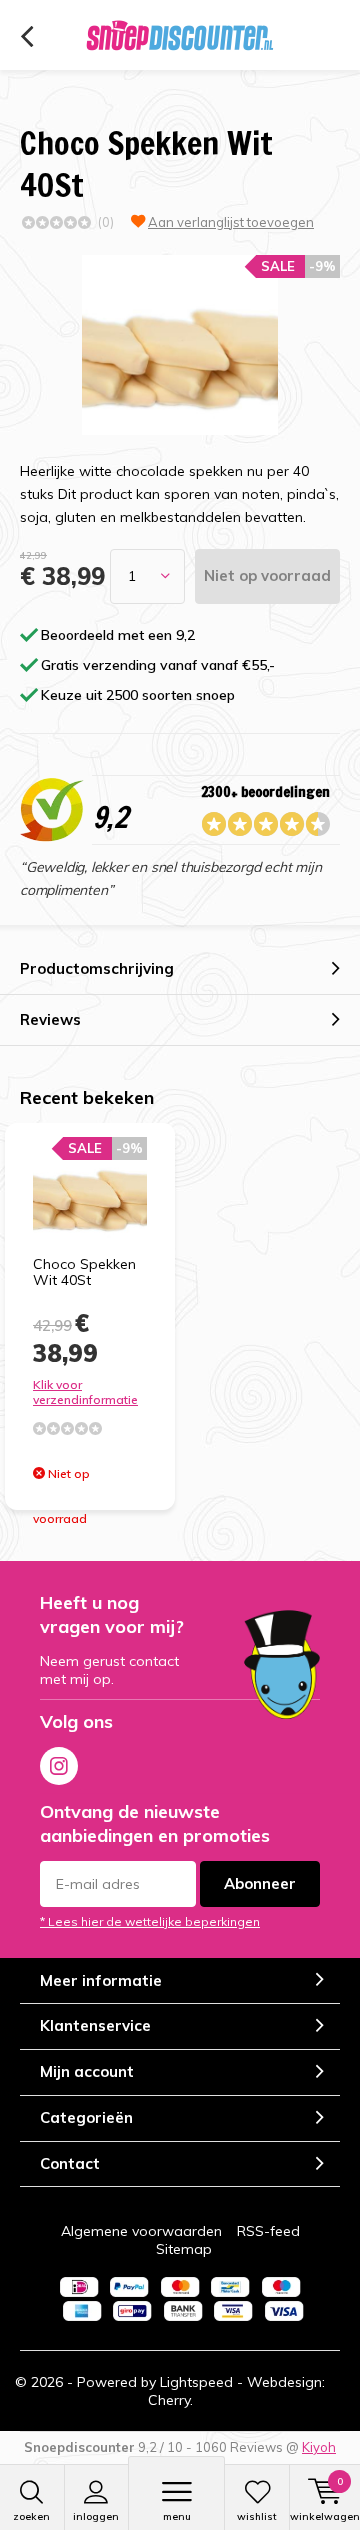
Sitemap (184, 2249)
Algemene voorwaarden (141, 2231)
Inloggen (96, 2516)
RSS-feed (268, 2231)
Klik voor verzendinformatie (85, 1392)
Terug (26, 37)
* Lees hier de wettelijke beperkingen (150, 1921)
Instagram (59, 1766)
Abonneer (260, 1883)
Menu (177, 2516)
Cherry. (170, 2400)
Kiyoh (319, 2447)
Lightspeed (196, 2382)
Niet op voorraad (267, 575)
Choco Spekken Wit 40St (84, 1272)
